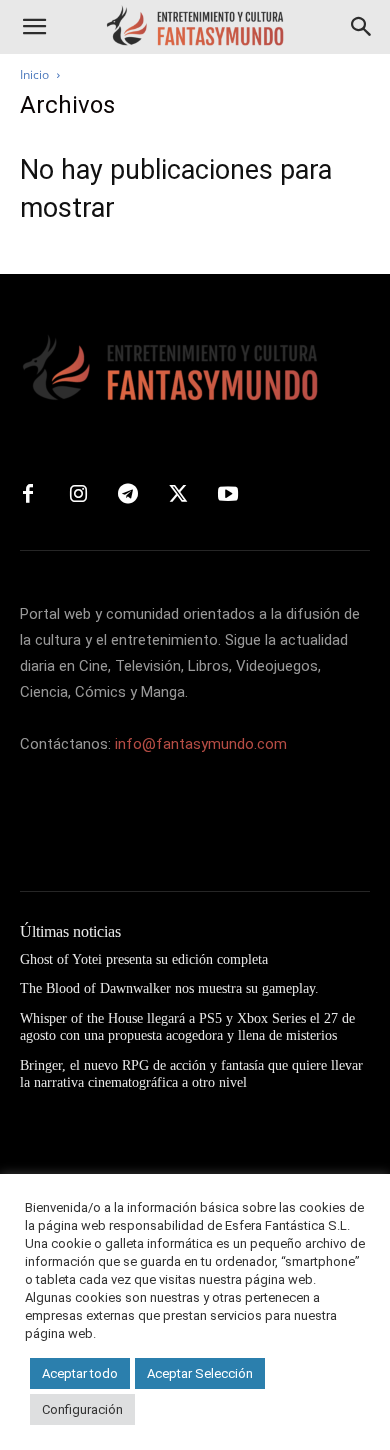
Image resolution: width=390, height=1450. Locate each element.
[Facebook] (28, 495)
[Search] (362, 27)
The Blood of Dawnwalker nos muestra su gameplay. (169, 988)
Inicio (34, 74)
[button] (34, 27)
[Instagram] (78, 495)
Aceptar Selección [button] (200, 1373)
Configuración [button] (82, 1409)
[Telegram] (128, 495)
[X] (178, 495)
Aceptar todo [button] (80, 1373)
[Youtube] (228, 495)
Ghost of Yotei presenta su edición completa (144, 959)
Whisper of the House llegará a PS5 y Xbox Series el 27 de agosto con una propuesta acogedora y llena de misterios (187, 1027)
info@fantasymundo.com (201, 744)
